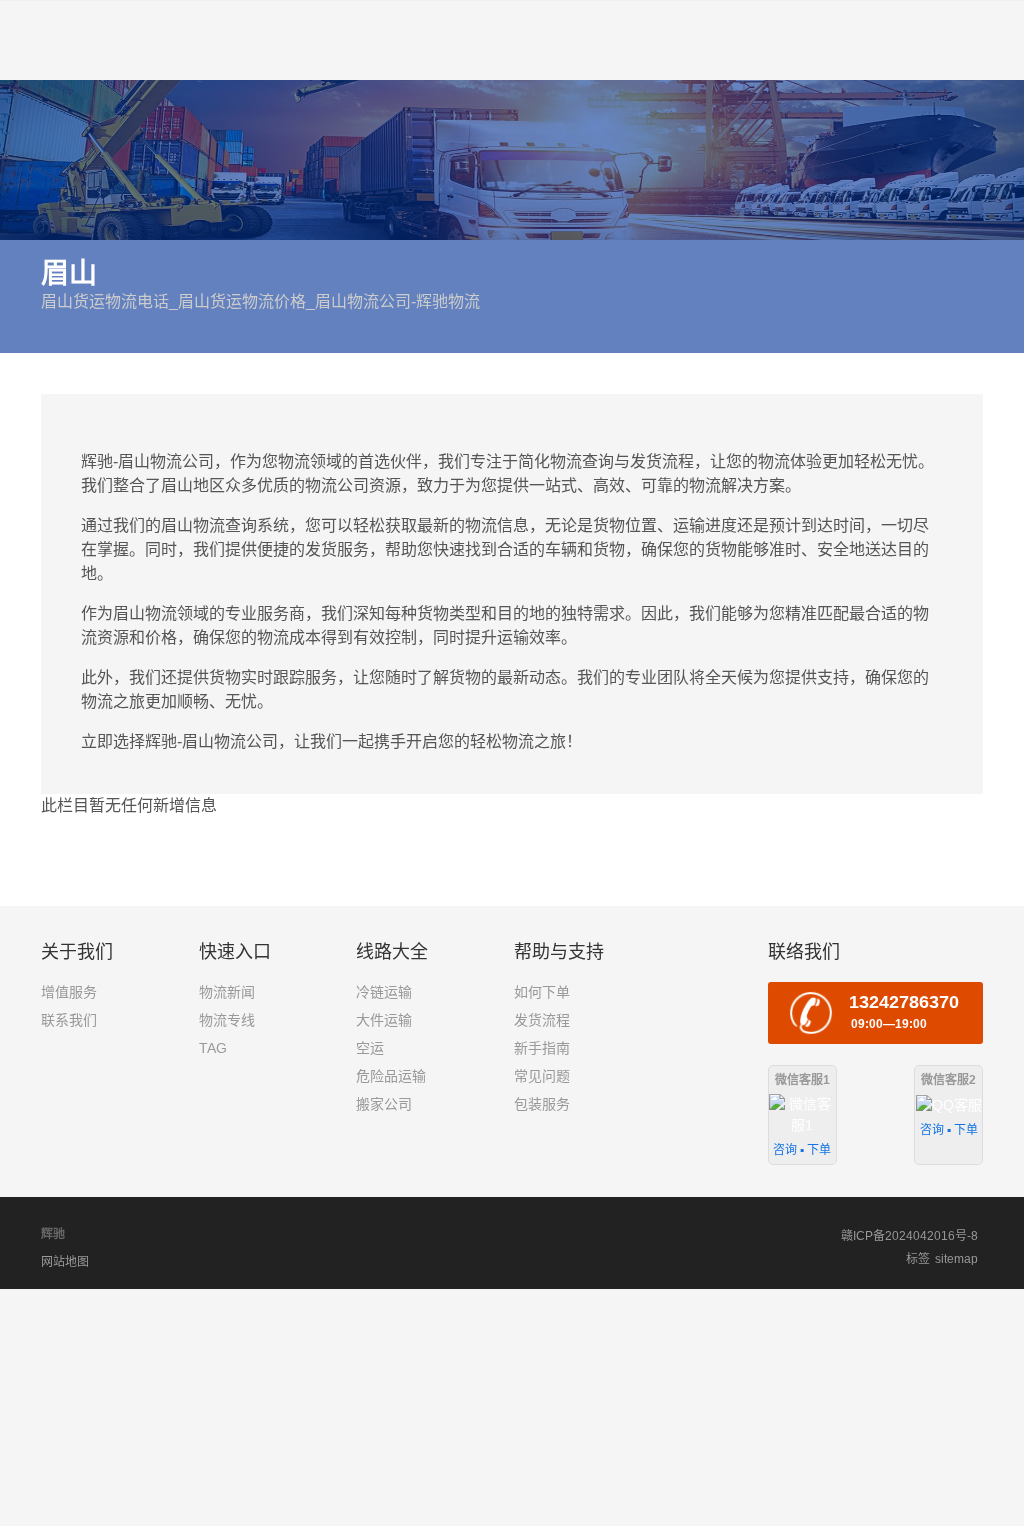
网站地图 (65, 1262)
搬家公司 (384, 1104)
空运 (370, 1048)
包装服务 (542, 1104)
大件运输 (384, 1020)
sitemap (956, 1259)
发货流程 (542, 1020)
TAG (213, 1048)
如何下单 (542, 992)
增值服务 (69, 992)
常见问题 (542, 1076)
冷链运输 (384, 992)
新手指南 (542, 1048)
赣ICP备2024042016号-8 (909, 1236)
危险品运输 (391, 1076)
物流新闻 (227, 992)
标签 (918, 1259)
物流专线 (227, 1020)
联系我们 (69, 1020)
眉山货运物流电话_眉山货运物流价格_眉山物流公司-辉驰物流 (260, 301)
